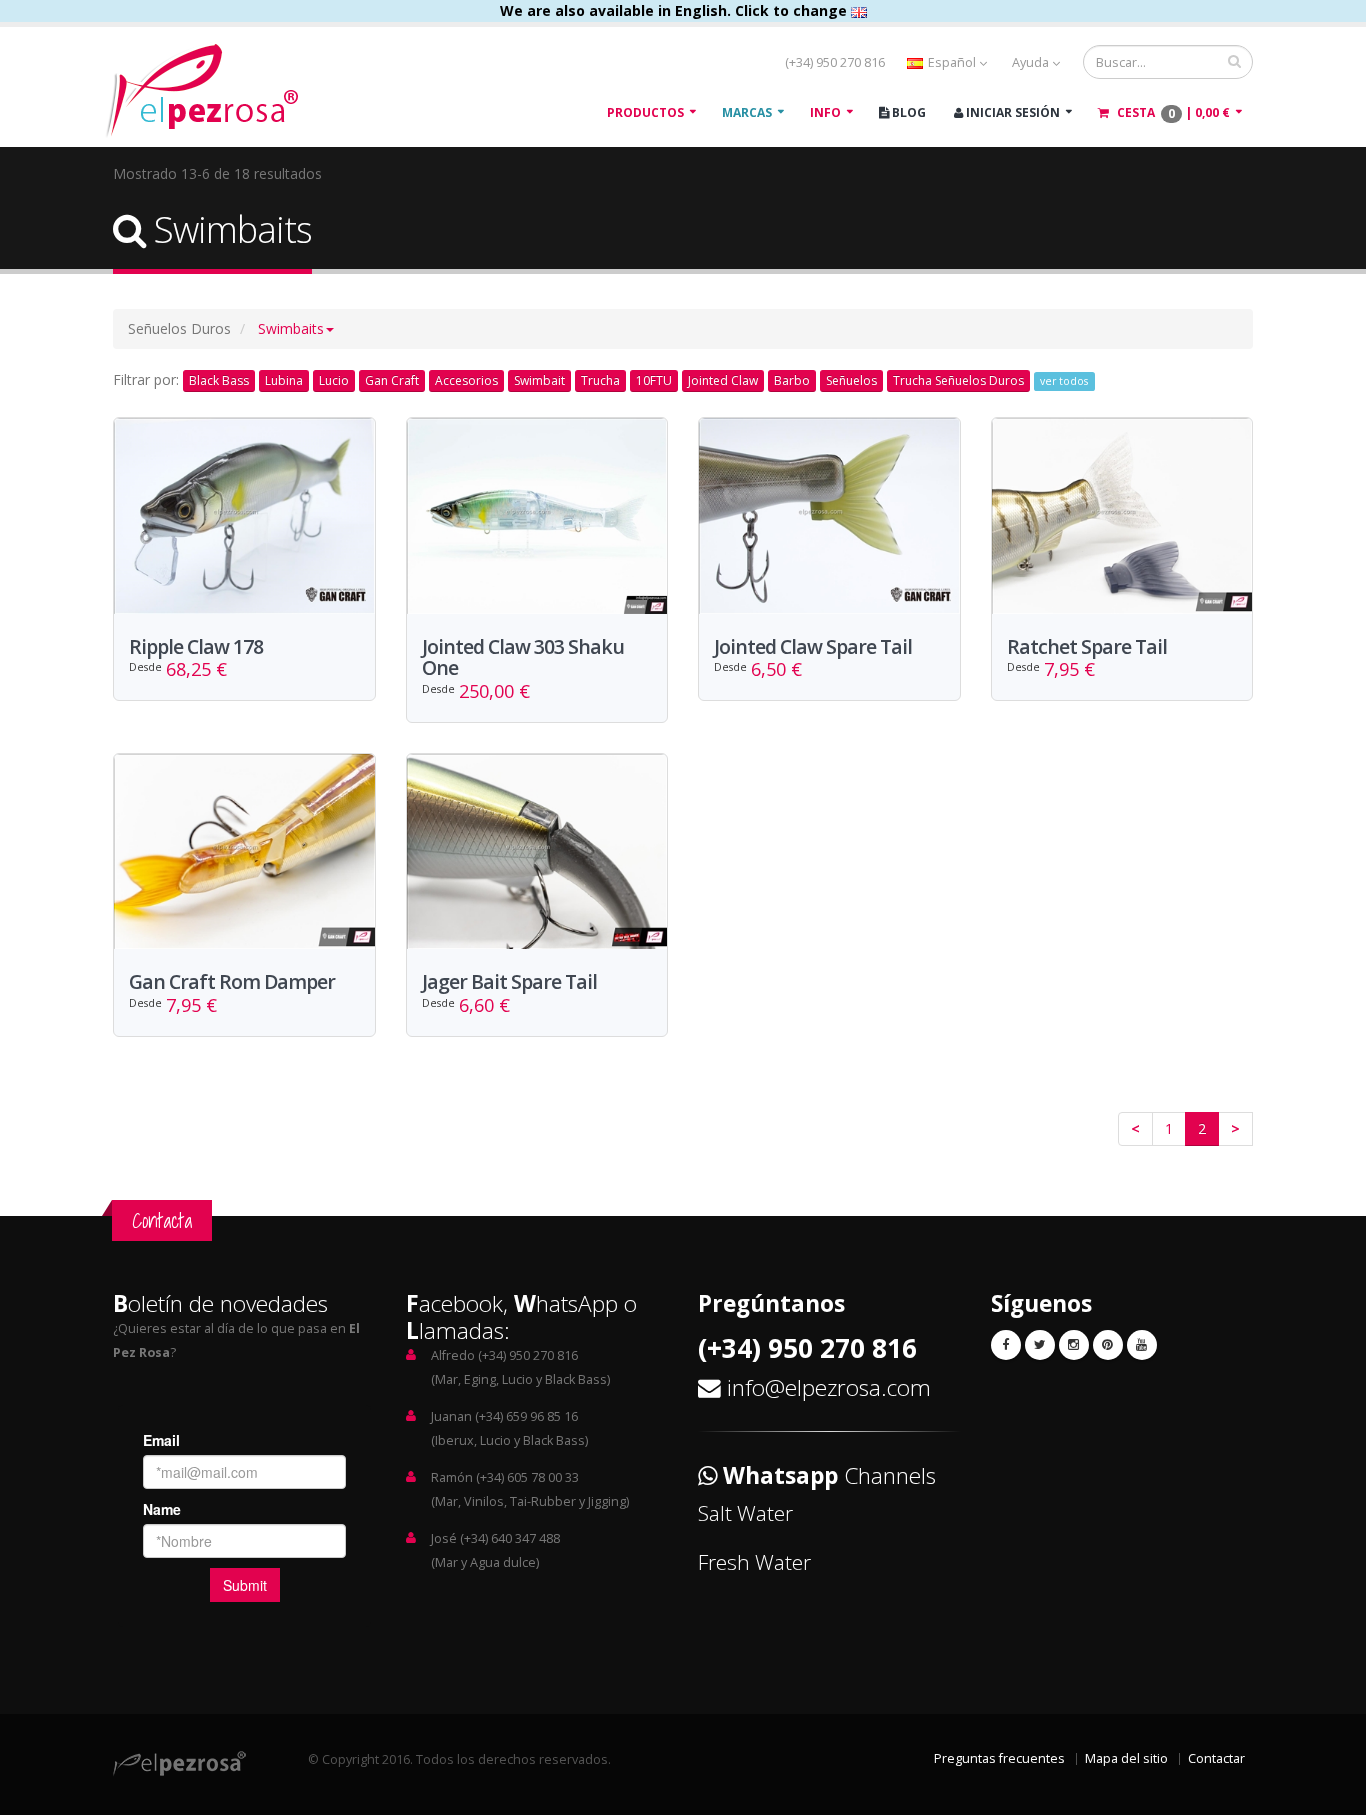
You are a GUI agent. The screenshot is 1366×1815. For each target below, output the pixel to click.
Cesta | (1172, 113)
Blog (907, 112)
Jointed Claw (723, 380)
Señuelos (851, 380)
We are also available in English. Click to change (675, 10)
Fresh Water (754, 1562)
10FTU (654, 380)
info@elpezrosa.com (829, 1387)
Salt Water (745, 1513)
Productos (645, 112)
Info (825, 112)
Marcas (747, 112)
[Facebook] (1006, 1345)
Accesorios (466, 380)
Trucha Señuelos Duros (958, 380)
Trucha (600, 380)
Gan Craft (392, 380)
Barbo (792, 380)
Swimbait (539, 380)
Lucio (334, 380)
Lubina (284, 380)
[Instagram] (1074, 1345)
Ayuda (1032, 62)
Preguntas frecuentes (999, 1758)
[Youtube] (1142, 1345)
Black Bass (219, 380)
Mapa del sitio (1126, 1758)
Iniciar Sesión (1011, 112)
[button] (296, 328)
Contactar (1216, 1758)
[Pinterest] (1108, 1345)
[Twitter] (1040, 1345)
